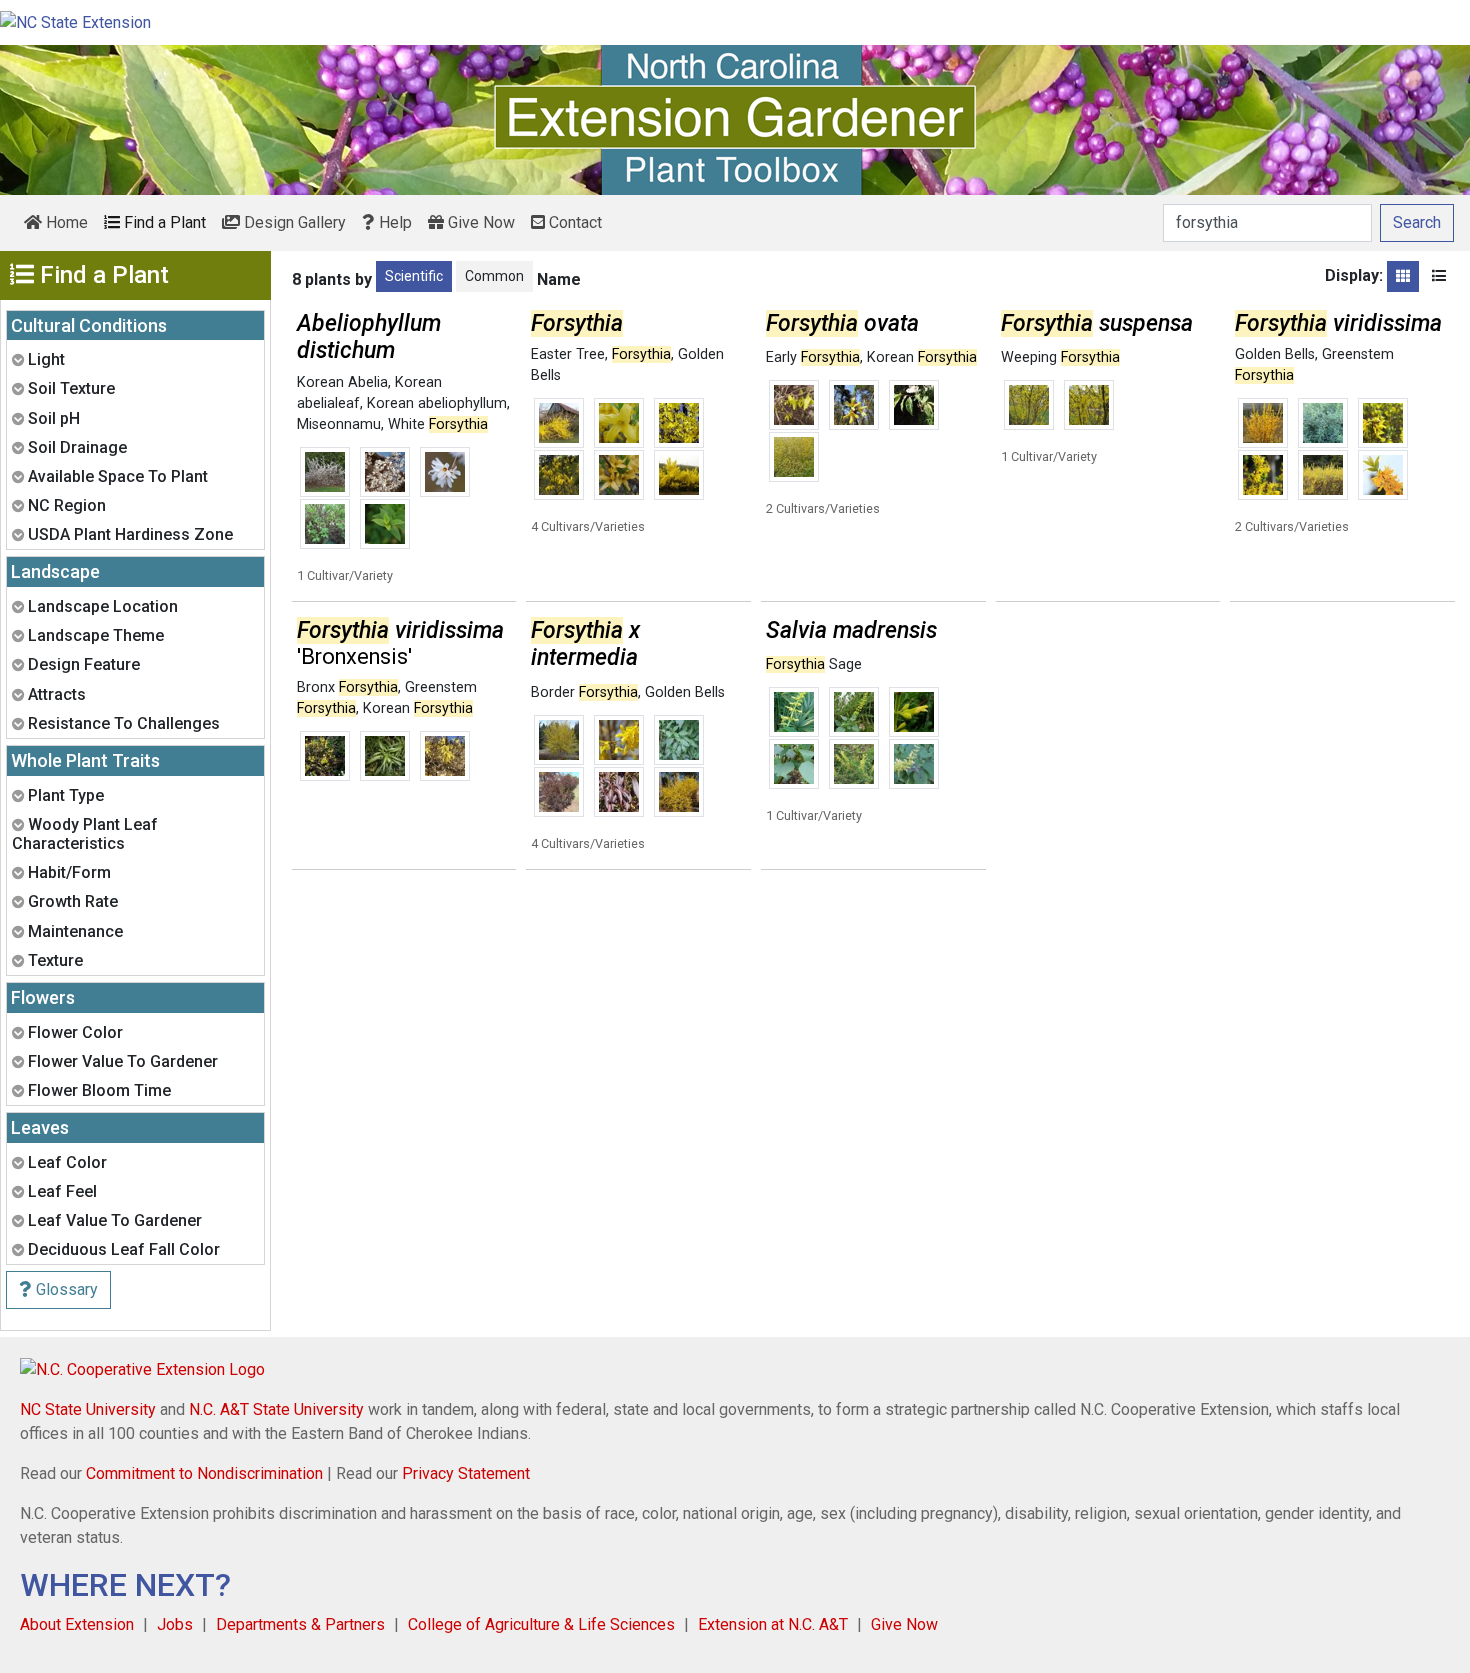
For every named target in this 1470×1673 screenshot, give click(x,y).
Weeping (1060, 357)
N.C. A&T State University (276, 1409)
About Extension (77, 1624)
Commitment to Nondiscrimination (204, 1473)
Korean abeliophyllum (437, 403)
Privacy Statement (466, 1473)
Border (584, 692)
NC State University (88, 1409)
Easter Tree (568, 354)
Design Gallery (293, 222)
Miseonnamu (339, 424)
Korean (922, 357)
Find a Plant (163, 222)
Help (393, 222)
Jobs (175, 1624)
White (438, 424)
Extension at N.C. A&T (773, 1624)
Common (494, 276)
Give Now (479, 222)
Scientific (414, 276)
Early (813, 357)
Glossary (65, 1289)
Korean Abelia (342, 382)
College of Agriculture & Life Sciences (541, 1624)
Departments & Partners (300, 1624)
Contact (573, 222)
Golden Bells (1275, 354)
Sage (814, 664)
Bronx (347, 687)
